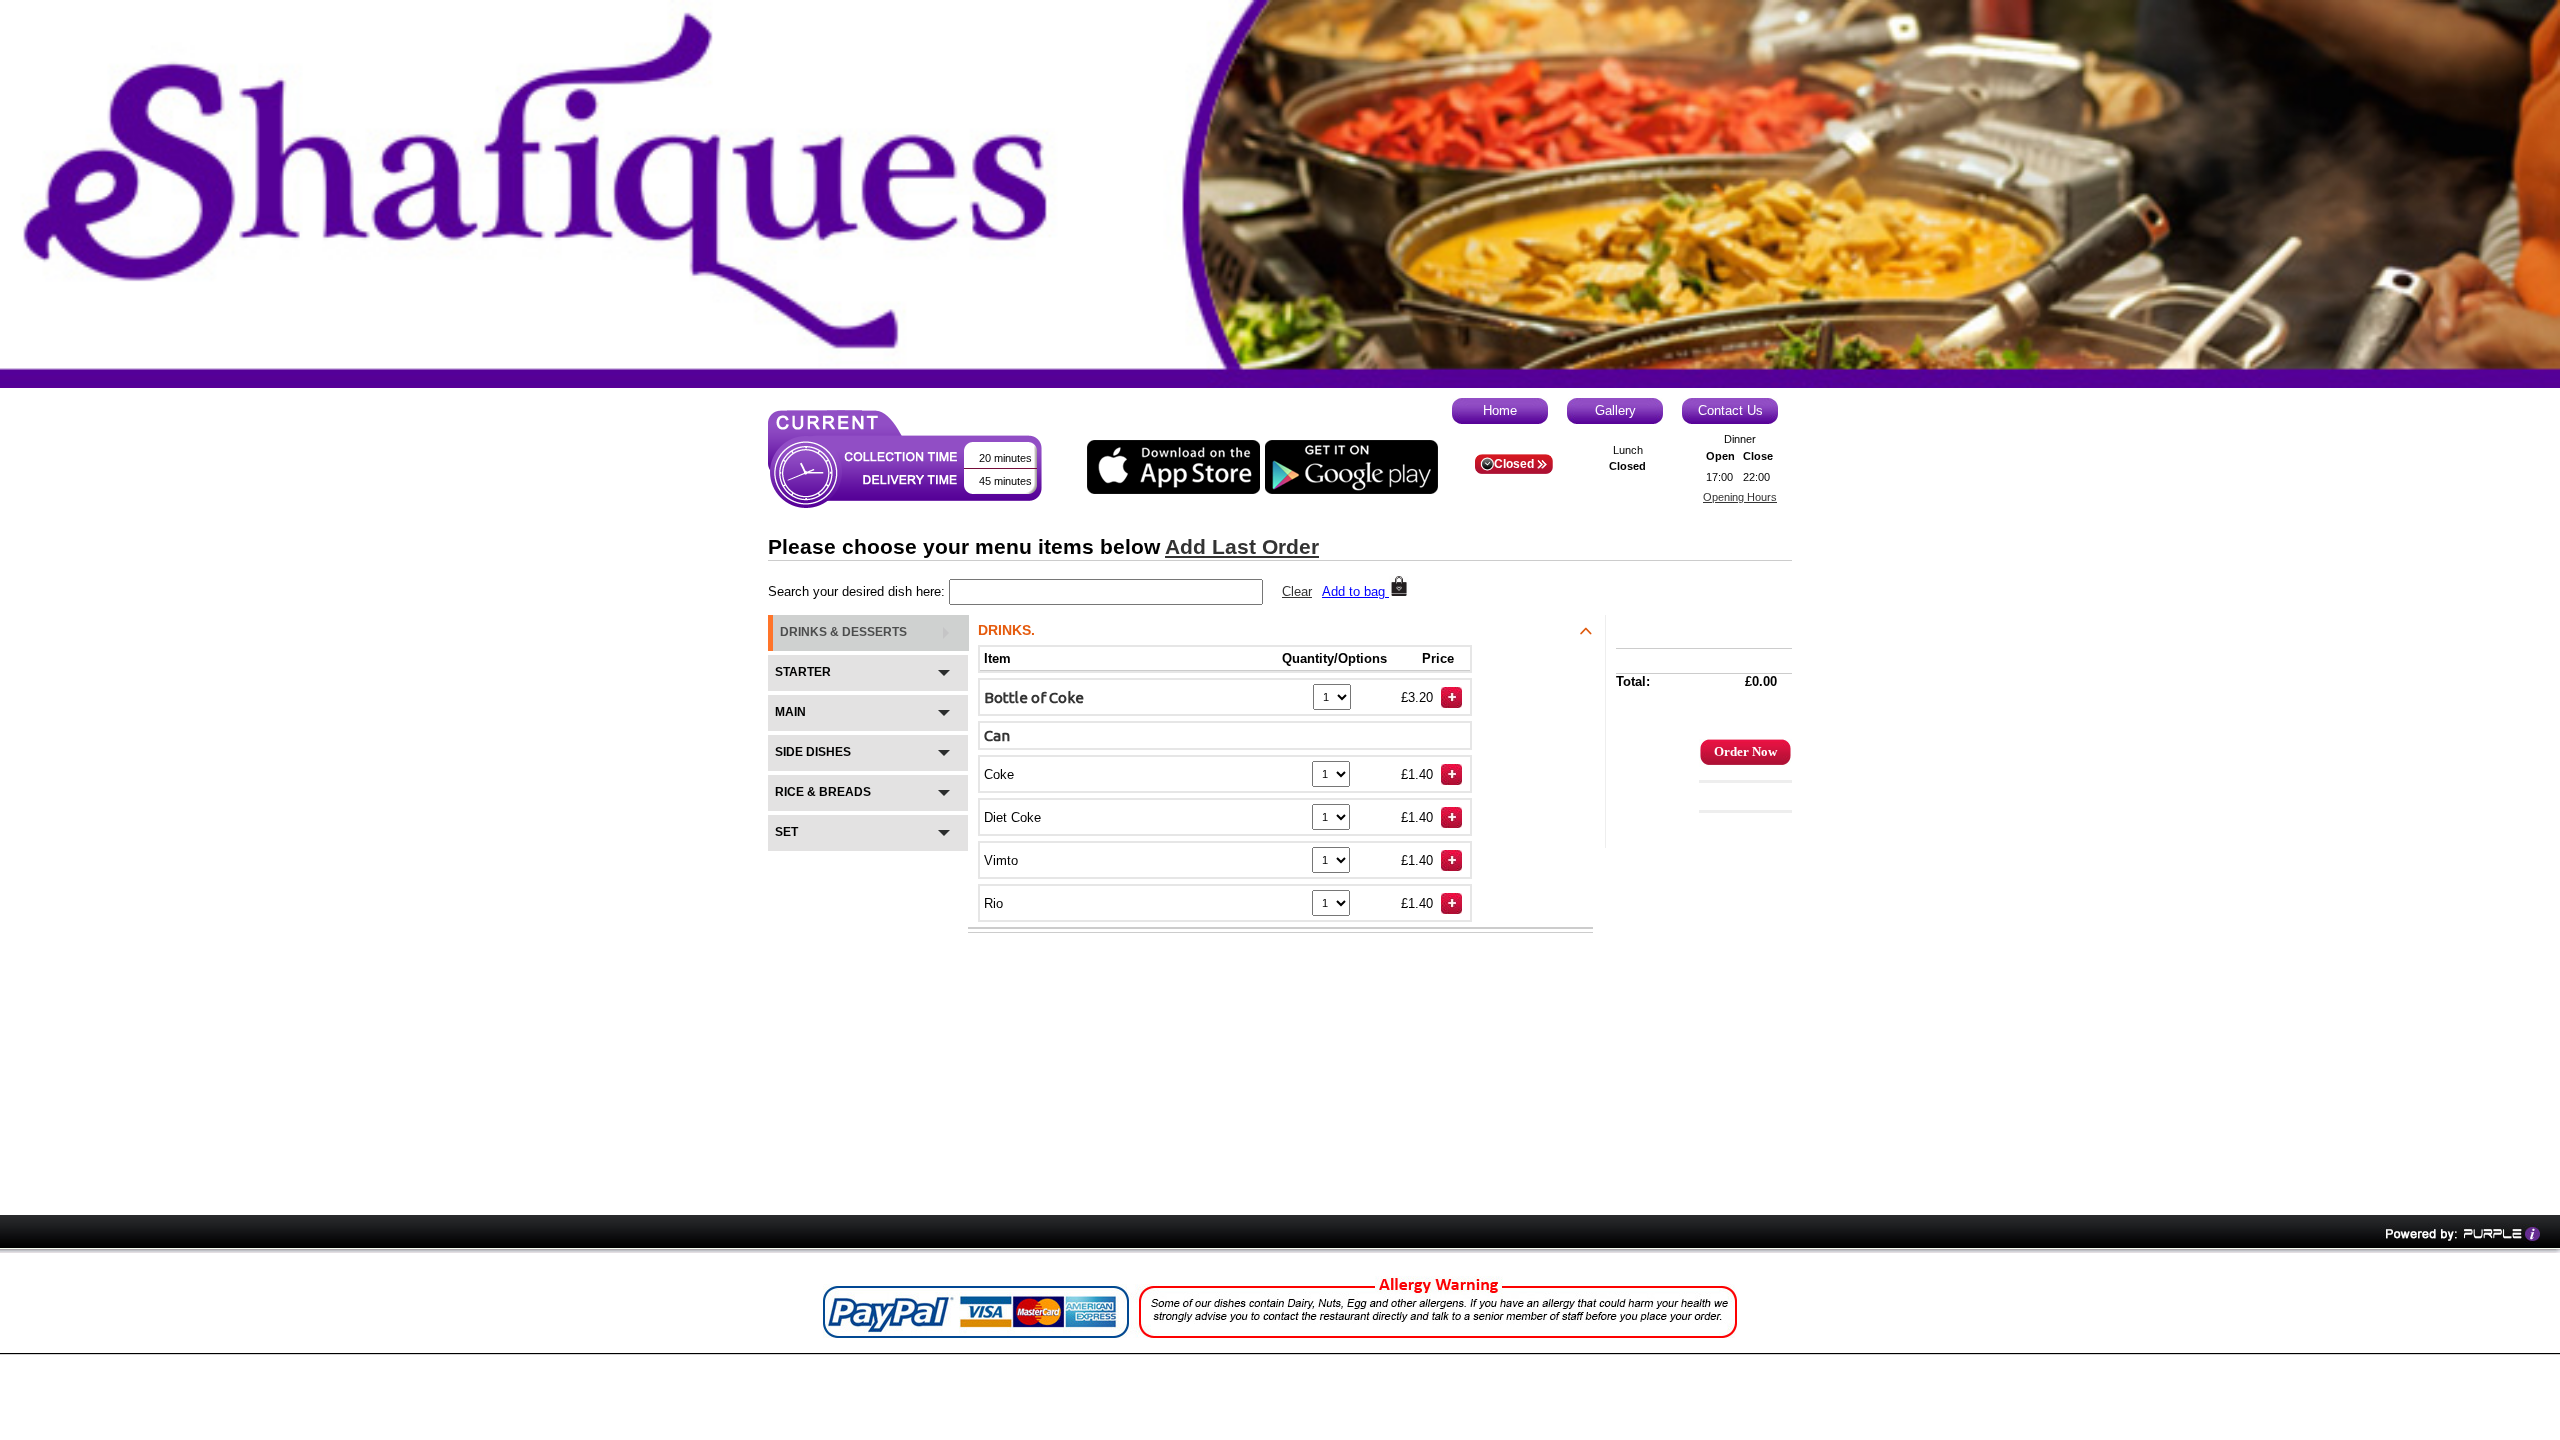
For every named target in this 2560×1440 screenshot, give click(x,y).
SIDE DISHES (813, 752)
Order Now (1745, 751)
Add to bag (1355, 591)
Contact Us (1730, 410)
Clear (1297, 591)
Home (1500, 410)
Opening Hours (1740, 497)
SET (786, 832)
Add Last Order (1242, 547)
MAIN (790, 712)
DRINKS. (1006, 630)
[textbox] (1106, 592)
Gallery (1615, 410)
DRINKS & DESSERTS (843, 632)
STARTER (803, 672)
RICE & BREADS (823, 792)
